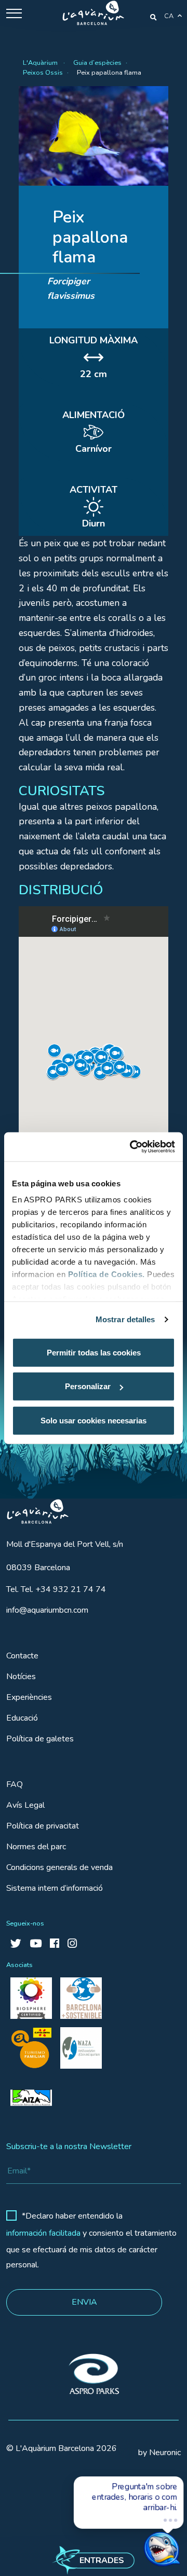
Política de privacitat (43, 1826)
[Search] (153, 17)
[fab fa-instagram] (72, 1944)
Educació (22, 1718)
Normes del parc (36, 1847)
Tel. (56, 1589)
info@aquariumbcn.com (47, 1610)
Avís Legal (25, 1805)
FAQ (15, 1784)
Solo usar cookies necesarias (94, 1420)
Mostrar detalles (125, 1319)
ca (169, 16)
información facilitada (43, 2233)
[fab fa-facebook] (55, 1944)
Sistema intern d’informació (55, 1888)
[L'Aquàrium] (93, 13)
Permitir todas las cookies (94, 1352)
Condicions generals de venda (59, 1867)
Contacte (22, 1656)
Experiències (29, 1697)
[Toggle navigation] (14, 13)
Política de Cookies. (106, 1274)
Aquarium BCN (33, 1509)
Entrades (102, 2560)
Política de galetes (40, 1739)
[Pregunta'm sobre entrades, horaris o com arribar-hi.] (143, 2538)
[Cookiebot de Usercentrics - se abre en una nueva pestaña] (132, 1147)
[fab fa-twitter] (16, 1944)
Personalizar (88, 1386)
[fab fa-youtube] (36, 1944)
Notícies (21, 1677)
